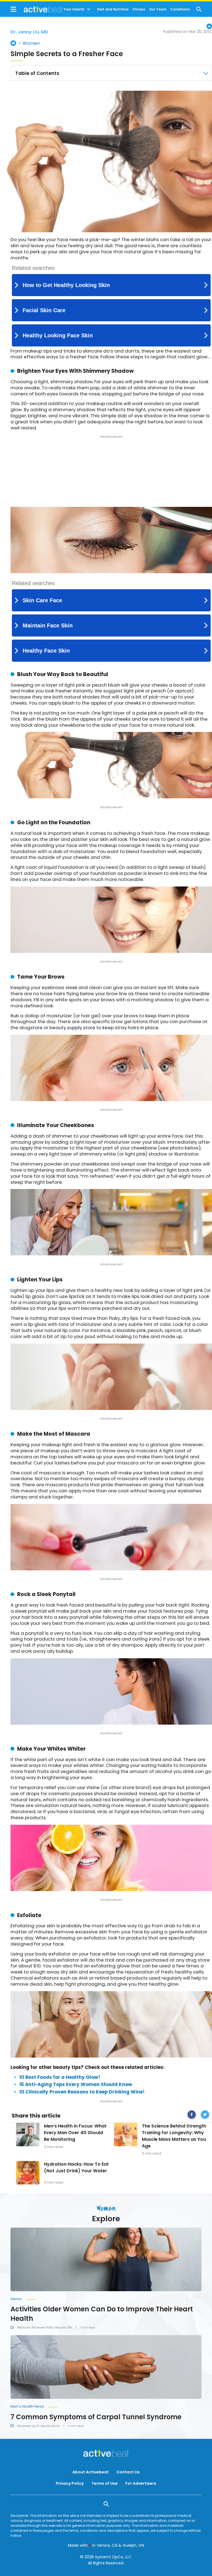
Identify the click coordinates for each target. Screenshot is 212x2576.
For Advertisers (141, 2483)
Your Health (74, 9)
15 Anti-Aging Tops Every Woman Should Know (76, 2084)
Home (13, 43)
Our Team (158, 9)
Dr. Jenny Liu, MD (29, 32)
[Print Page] (209, 26)
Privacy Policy (70, 2483)
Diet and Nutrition (113, 9)
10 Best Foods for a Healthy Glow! (60, 2077)
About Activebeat (91, 2472)
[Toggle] (89, 9)
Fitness (139, 9)
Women (31, 43)
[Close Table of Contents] (206, 73)
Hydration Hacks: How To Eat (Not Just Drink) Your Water (76, 2167)
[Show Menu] (13, 9)
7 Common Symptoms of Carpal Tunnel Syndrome (96, 2417)
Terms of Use (104, 2483)
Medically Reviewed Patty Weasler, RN (44, 2328)
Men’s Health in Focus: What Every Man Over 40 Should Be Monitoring (75, 2133)
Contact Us (128, 2472)
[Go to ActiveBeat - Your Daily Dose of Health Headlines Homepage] (37, 9)
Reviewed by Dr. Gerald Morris (39, 2426)
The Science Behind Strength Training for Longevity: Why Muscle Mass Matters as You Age (174, 2136)
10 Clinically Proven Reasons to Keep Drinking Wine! (82, 2092)
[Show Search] (199, 9)
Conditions (180, 9)
